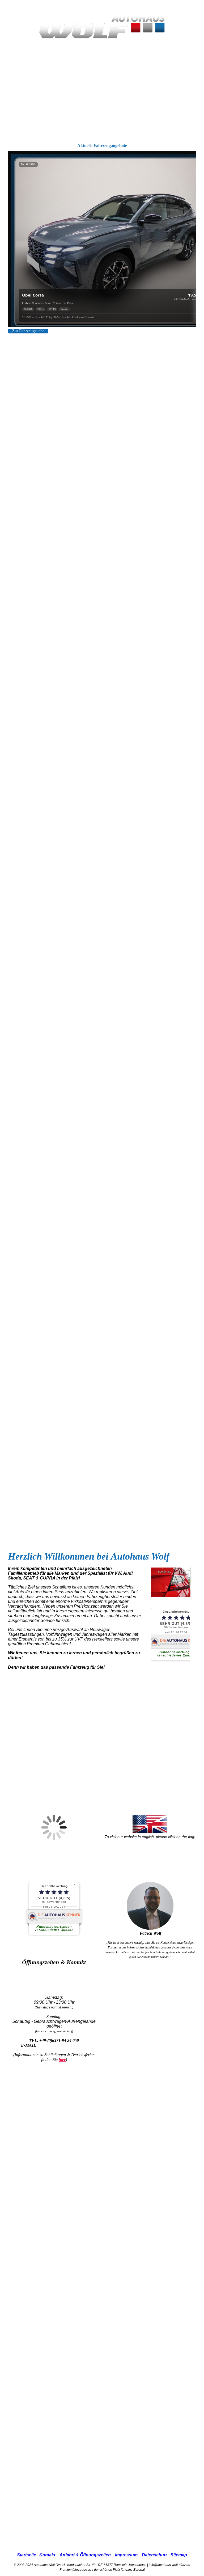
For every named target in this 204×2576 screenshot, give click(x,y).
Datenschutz (155, 2555)
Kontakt (47, 2555)
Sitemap (179, 2555)
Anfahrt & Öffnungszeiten (85, 2555)
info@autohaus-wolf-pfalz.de (62, 2045)
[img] (102, 27)
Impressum (126, 2555)
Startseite (27, 2555)
